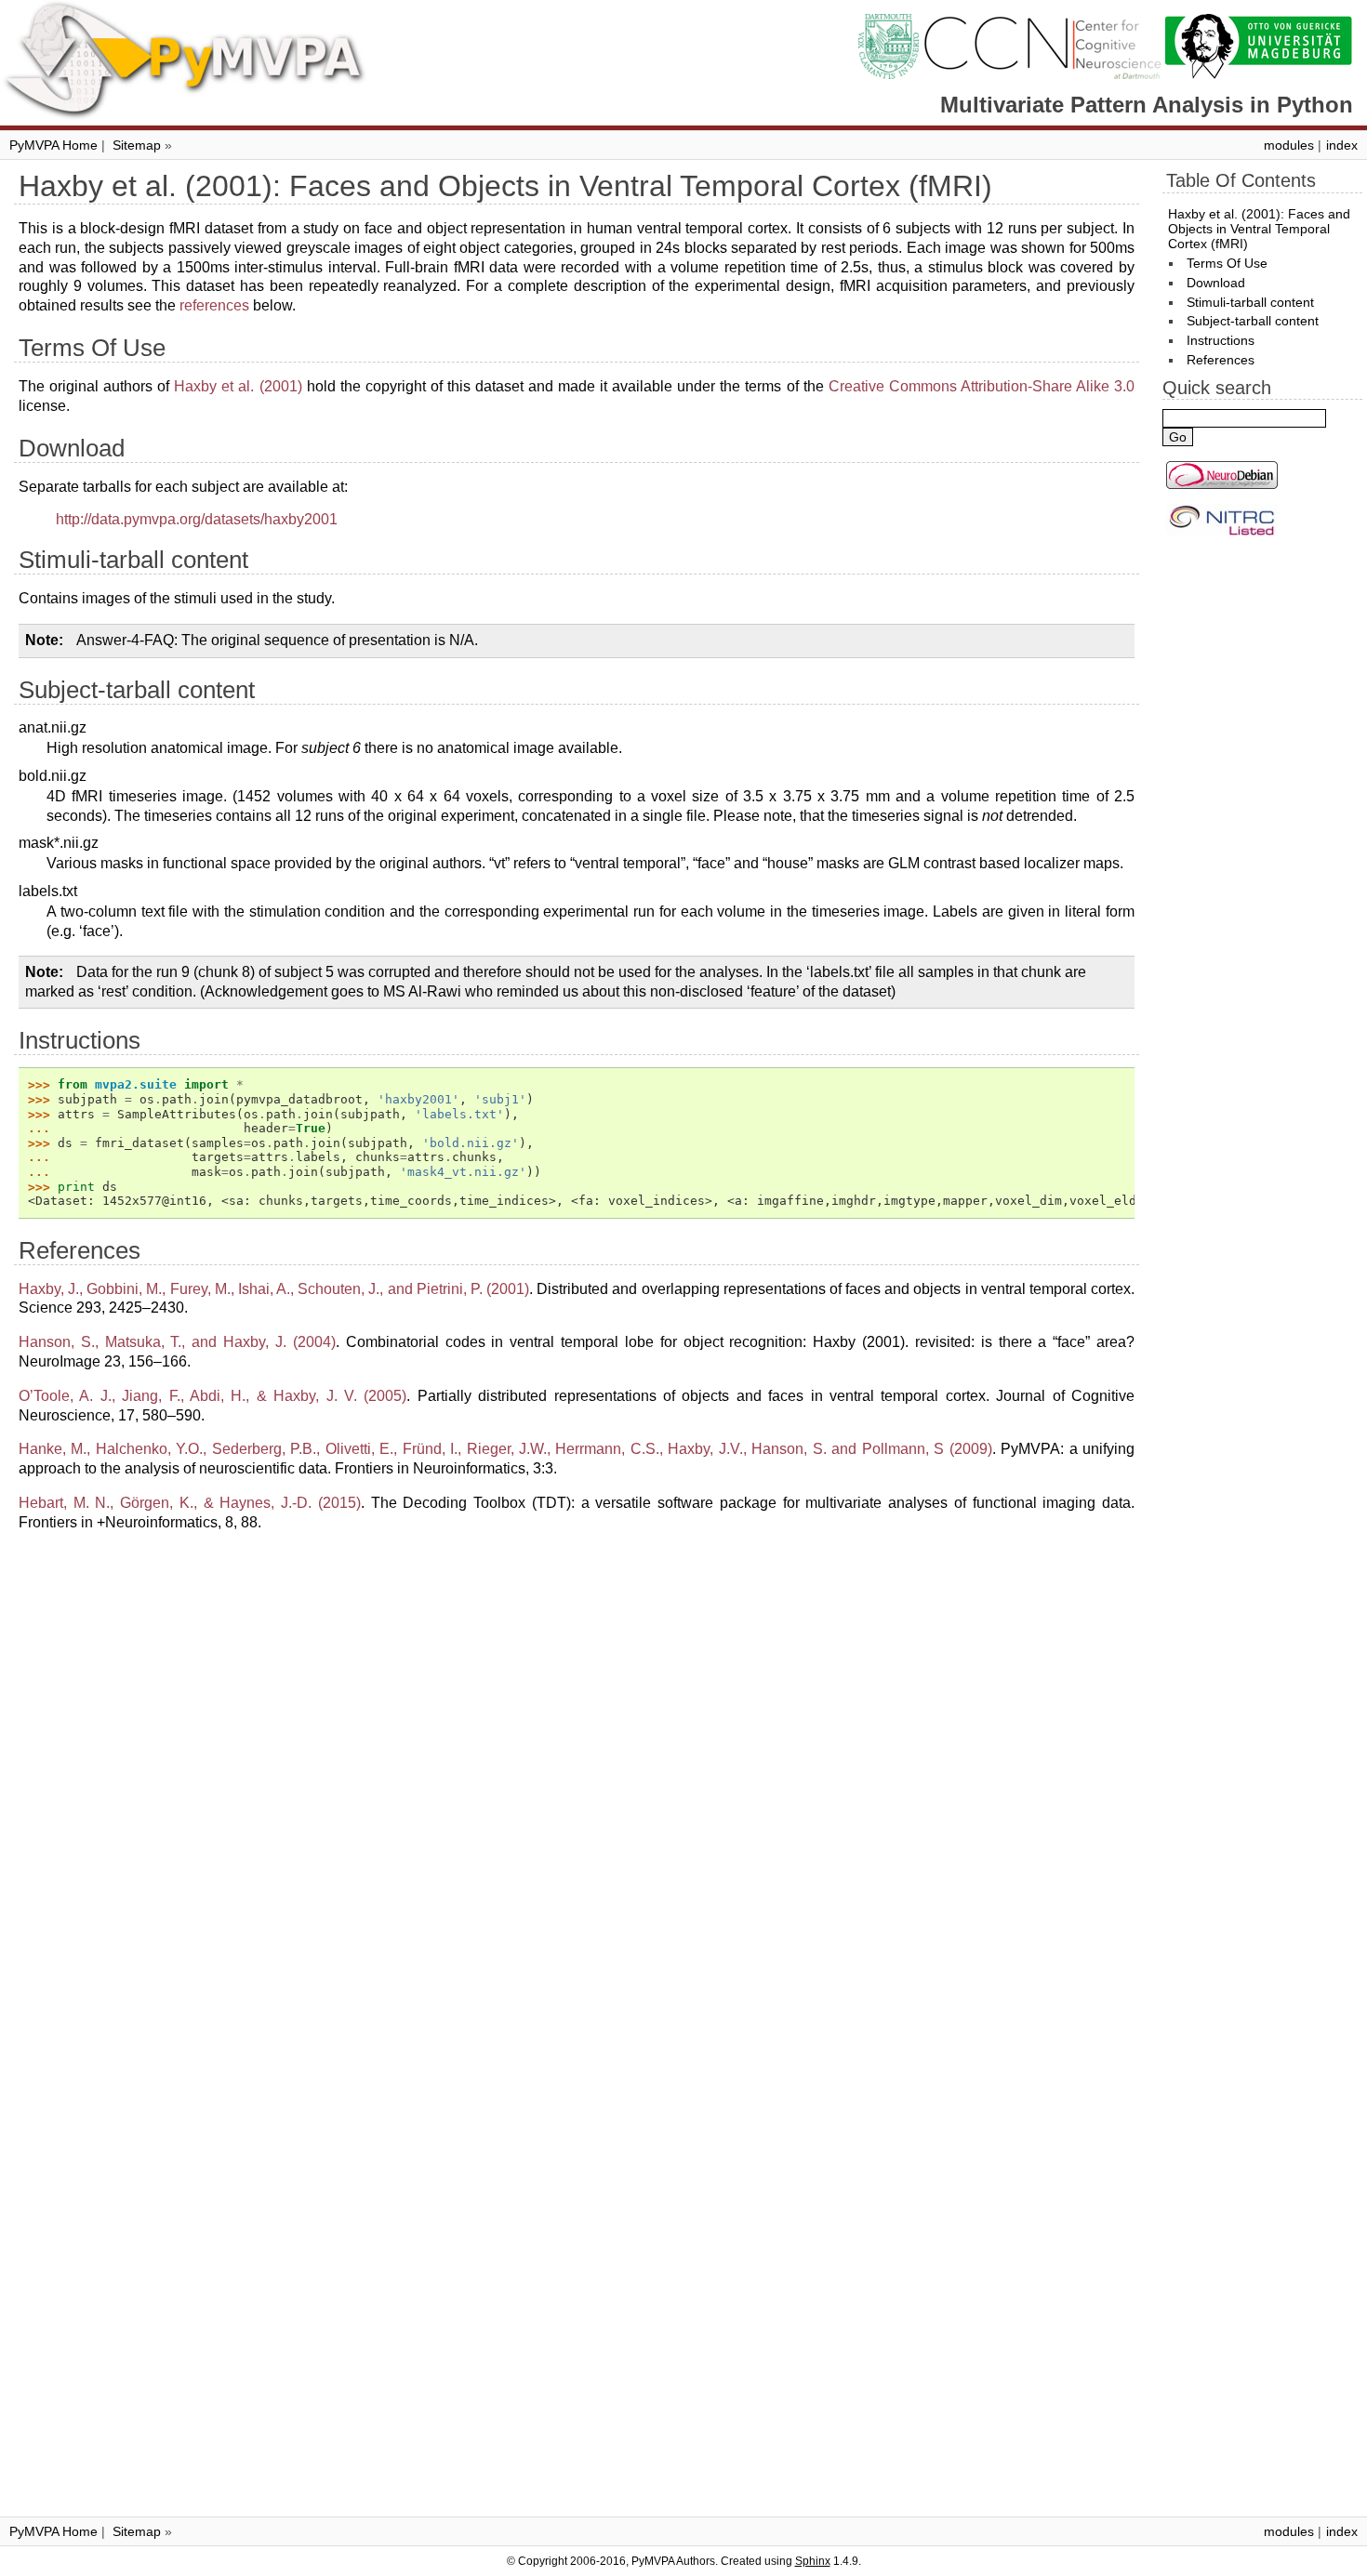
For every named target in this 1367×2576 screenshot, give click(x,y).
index (1342, 145)
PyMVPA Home (53, 145)
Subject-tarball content (1253, 321)
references (214, 305)
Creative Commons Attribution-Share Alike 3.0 (982, 386)
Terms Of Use (1227, 263)
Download (1216, 283)
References (1221, 360)
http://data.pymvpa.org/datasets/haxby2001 (197, 519)
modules (1289, 145)
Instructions (1221, 340)
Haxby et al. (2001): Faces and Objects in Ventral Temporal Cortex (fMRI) (1259, 229)
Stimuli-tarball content (1250, 302)
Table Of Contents (1241, 180)
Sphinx (813, 2561)
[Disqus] (577, 1780)
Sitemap (137, 145)
